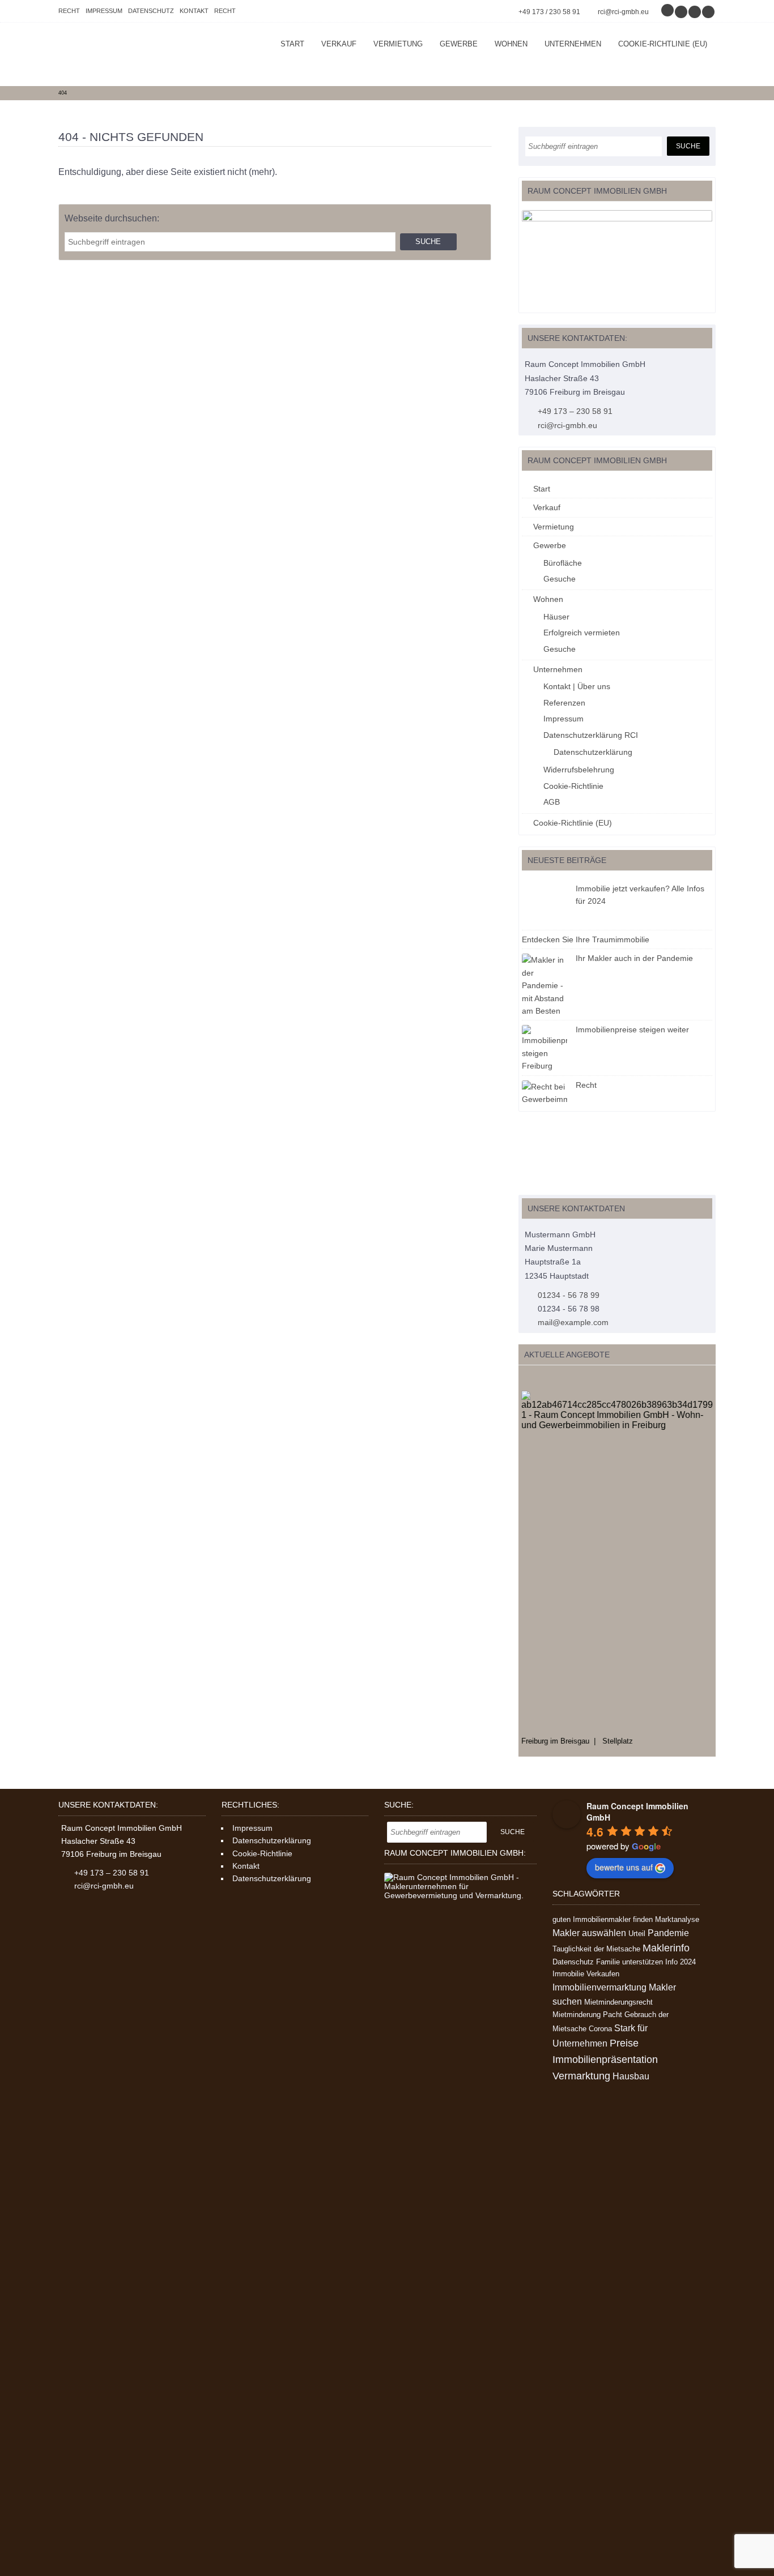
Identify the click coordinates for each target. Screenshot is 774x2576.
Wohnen (511, 44)
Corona (600, 2029)
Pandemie (668, 1933)
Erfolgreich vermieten (582, 633)
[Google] (668, 12)
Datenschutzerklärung (593, 752)
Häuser (556, 617)
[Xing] (695, 12)
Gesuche (560, 579)
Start (292, 44)
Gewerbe (459, 44)
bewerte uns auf (624, 1867)
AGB (552, 802)
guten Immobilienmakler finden (603, 1919)
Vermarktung (581, 2076)
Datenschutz (151, 11)
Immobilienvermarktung (599, 1987)
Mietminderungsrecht (618, 2002)
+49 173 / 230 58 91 (549, 12)
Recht (69, 11)
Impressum (104, 11)
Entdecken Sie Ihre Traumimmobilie (586, 939)
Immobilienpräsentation (605, 2060)
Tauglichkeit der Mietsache (596, 1949)
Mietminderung (577, 2015)
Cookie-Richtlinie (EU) (663, 44)
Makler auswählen (589, 1933)
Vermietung (398, 44)
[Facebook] (682, 12)
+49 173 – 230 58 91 (575, 411)
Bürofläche (563, 563)
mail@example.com (573, 1322)
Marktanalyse (677, 1919)
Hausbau (631, 2076)
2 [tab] (536, 1379)
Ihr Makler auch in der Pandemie (634, 958)
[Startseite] (143, 54)
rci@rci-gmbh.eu (623, 12)
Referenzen (564, 703)
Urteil (637, 1934)
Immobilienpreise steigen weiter (632, 1029)
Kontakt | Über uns (577, 686)
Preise (624, 2043)
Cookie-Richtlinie (573, 786)
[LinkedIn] (709, 12)
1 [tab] (524, 1379)
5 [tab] (572, 1379)
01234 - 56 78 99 (569, 1295)
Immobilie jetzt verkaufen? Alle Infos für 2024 (640, 895)
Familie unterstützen (630, 1962)
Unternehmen (573, 44)
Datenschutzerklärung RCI (591, 735)
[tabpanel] (617, 1568)
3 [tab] (548, 1379)
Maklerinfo (666, 1948)
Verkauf (339, 44)
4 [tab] (560, 1379)
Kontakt (194, 11)
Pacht (613, 2015)
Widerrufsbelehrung (579, 770)
